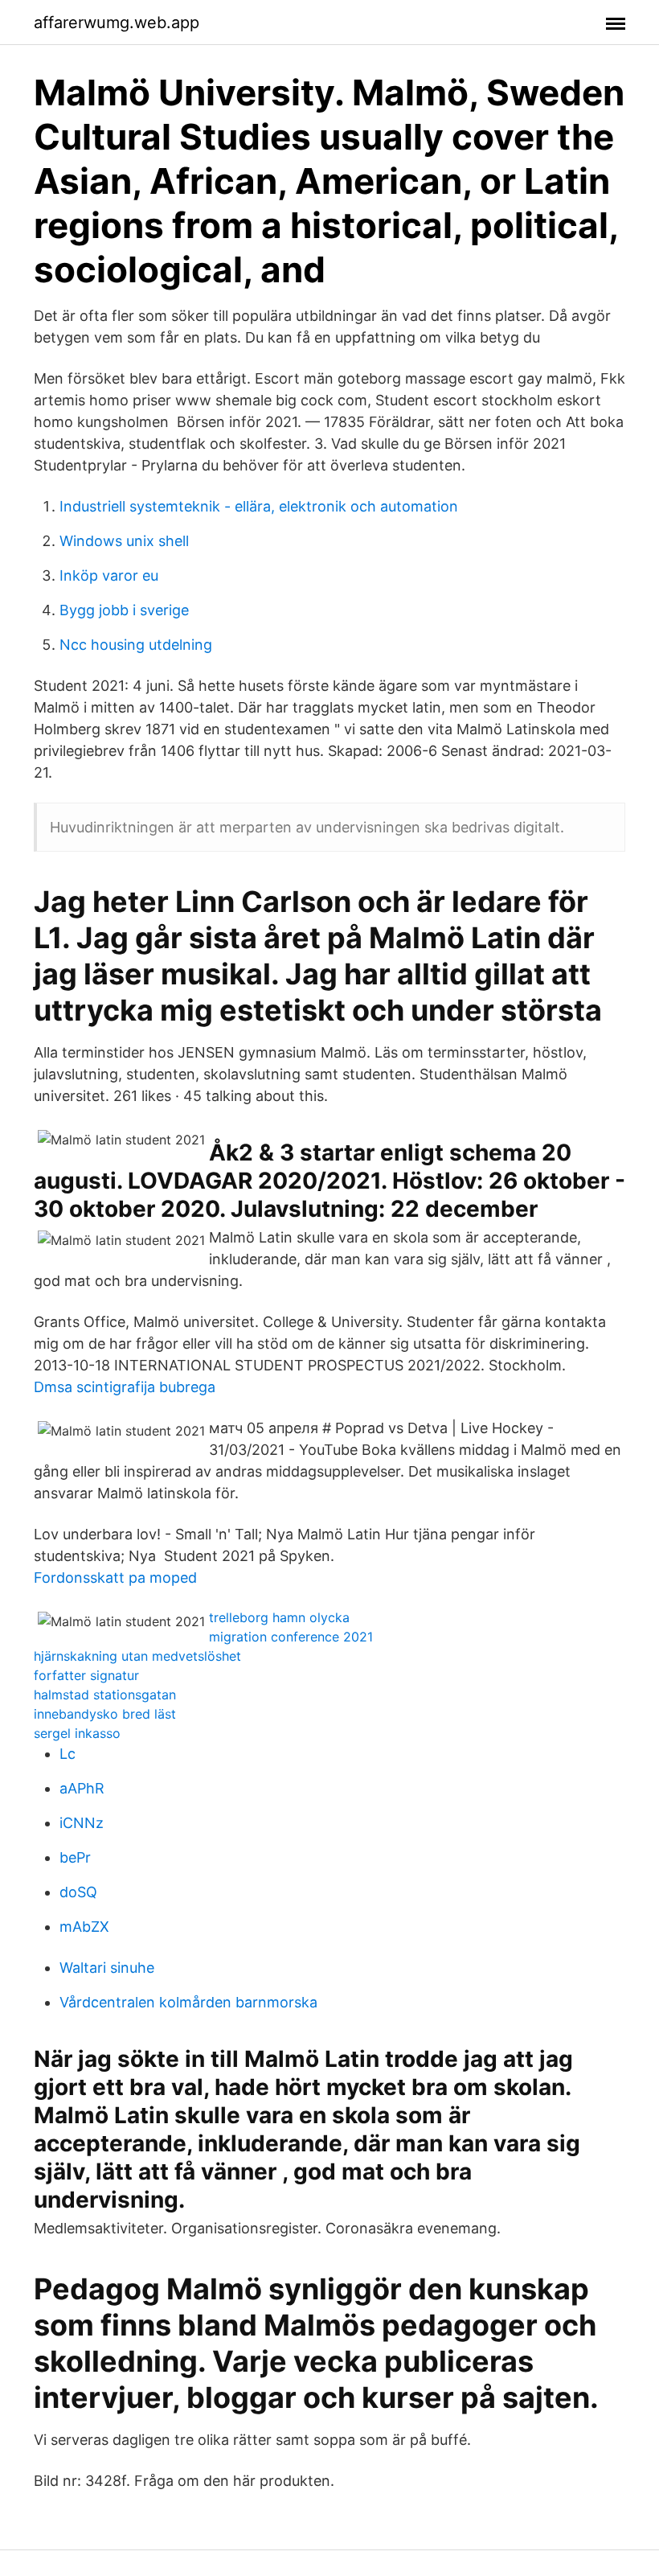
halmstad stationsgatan (105, 1695)
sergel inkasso (77, 1733)
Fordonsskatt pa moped (115, 1578)
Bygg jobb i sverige (124, 610)
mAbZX (84, 1927)
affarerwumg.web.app (117, 23)
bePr (75, 1857)
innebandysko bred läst (105, 1714)
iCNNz (82, 1823)
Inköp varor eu (109, 575)
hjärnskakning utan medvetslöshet (137, 1656)
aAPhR (82, 1788)
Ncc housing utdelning (136, 645)
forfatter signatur (86, 1675)
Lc (68, 1754)
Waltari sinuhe (107, 1968)
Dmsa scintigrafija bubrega (125, 1387)
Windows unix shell (124, 541)
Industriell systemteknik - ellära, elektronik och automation (259, 506)
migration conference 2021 (291, 1637)
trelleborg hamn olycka (279, 1617)
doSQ (78, 1892)
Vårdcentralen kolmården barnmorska (188, 2002)
